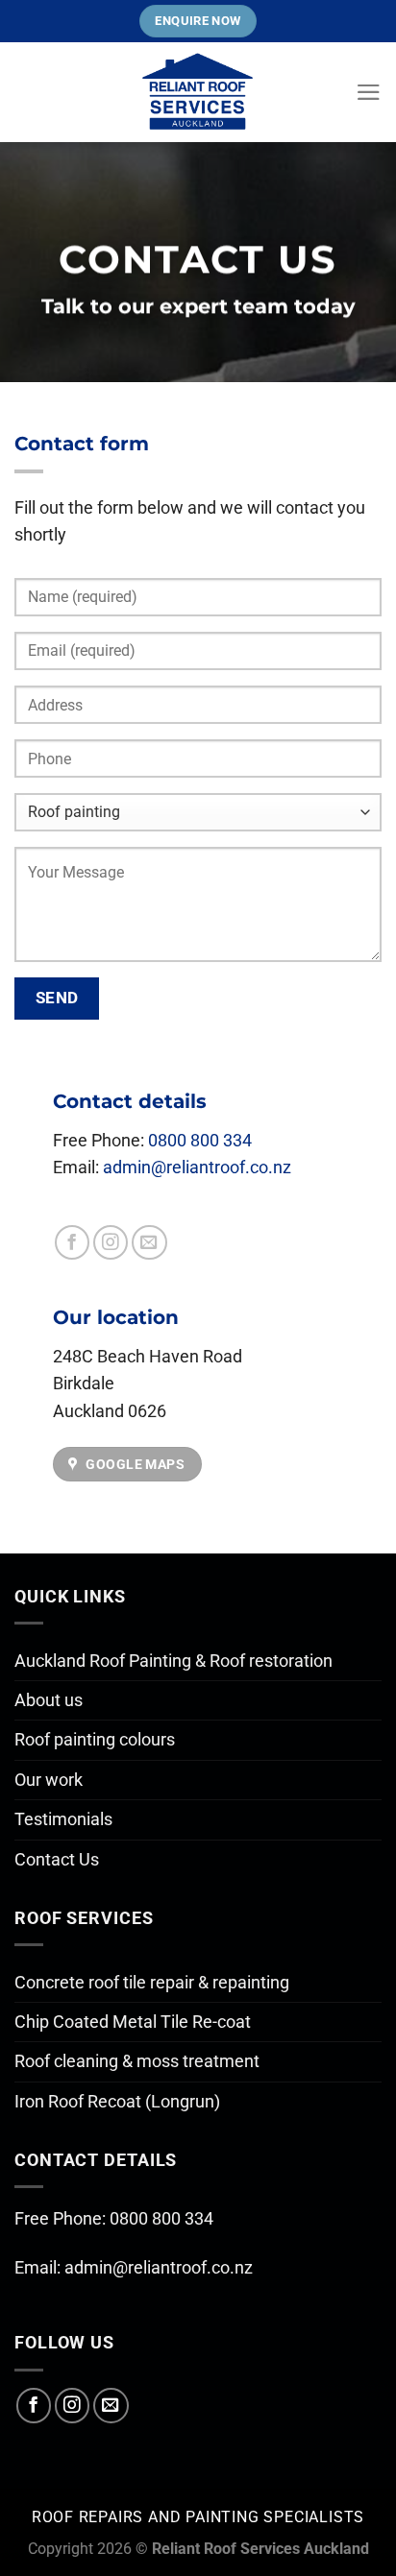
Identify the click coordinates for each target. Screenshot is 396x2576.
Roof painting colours (95, 1740)
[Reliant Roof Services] (198, 92)
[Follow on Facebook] (73, 1243)
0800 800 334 (200, 1141)
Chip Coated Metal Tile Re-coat (133, 2022)
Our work (49, 1780)
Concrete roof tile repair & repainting (152, 1983)
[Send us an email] (149, 1243)
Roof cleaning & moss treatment (137, 2061)
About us (49, 1700)
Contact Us (57, 1860)
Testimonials (63, 1819)
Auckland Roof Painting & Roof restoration (173, 1661)
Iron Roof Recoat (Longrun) (117, 2102)
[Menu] (369, 92)
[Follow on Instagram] (111, 1243)
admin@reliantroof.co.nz (197, 1168)
